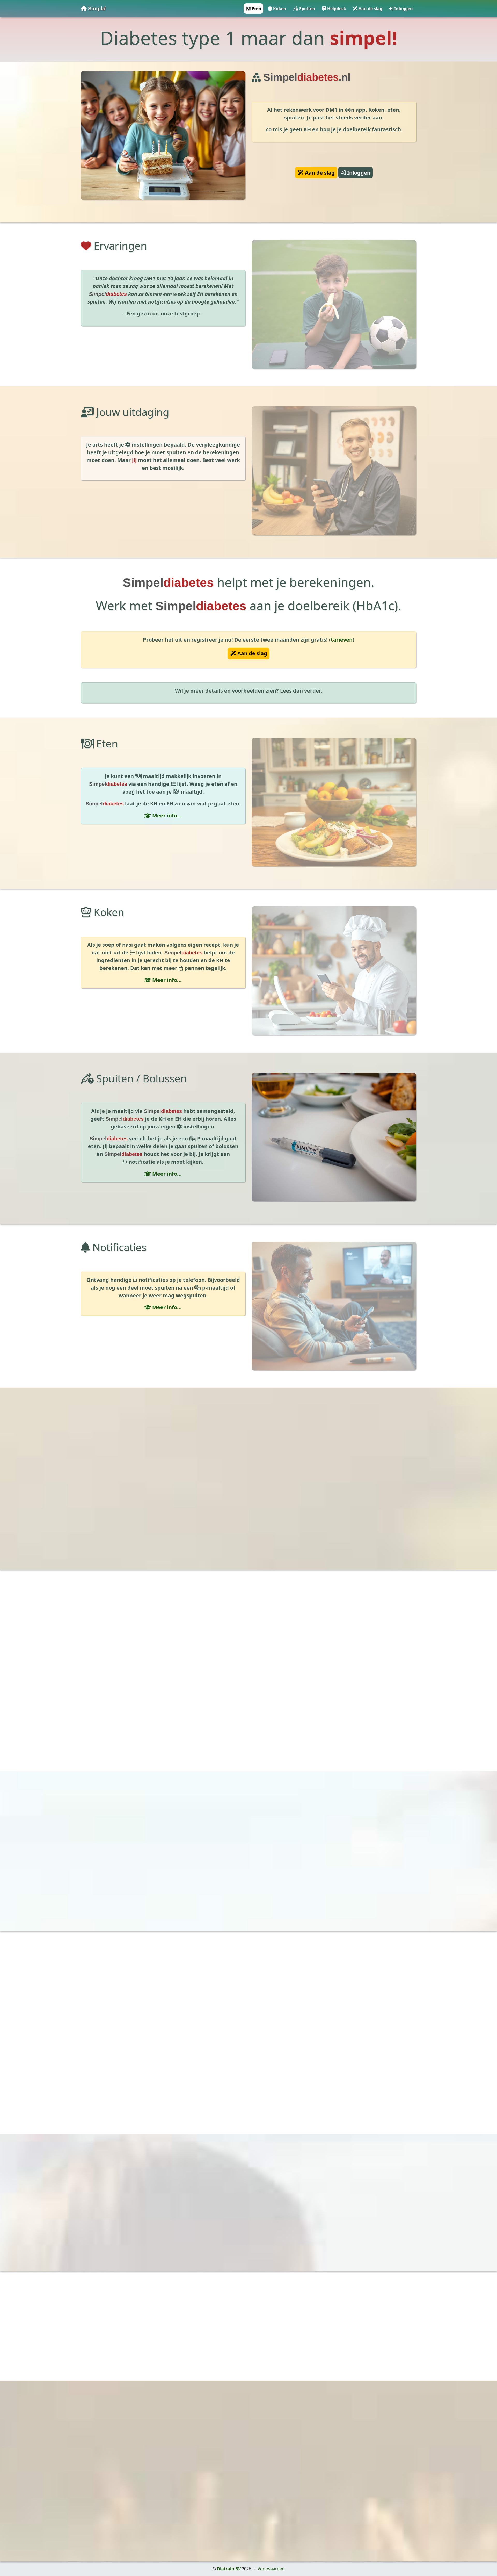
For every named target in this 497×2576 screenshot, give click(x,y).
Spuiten (307, 9)
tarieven (342, 640)
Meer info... (166, 815)
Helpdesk (336, 9)
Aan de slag (370, 9)
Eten (256, 9)
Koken (279, 9)
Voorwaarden (271, 2569)
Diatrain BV (229, 2569)
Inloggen (403, 9)
